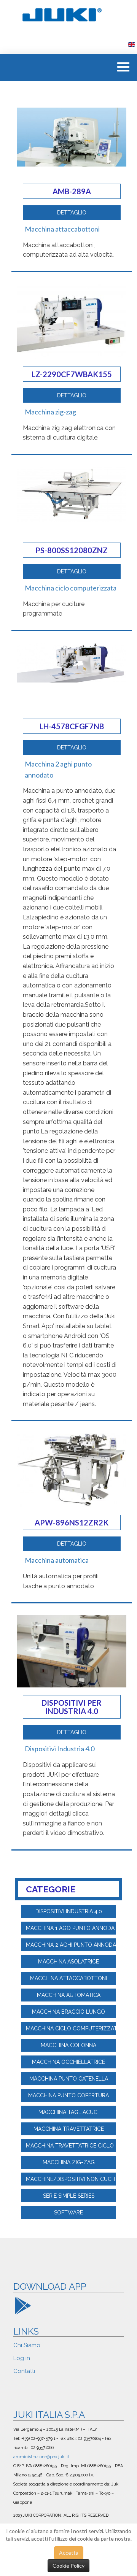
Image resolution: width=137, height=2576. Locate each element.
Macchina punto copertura (68, 2095)
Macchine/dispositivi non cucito (71, 2179)
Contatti (24, 2371)
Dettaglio (72, 213)
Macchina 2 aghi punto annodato (71, 1945)
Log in (22, 2358)
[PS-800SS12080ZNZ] (72, 493)
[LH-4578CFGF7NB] (72, 662)
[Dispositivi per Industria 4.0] (72, 1650)
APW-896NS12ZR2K (72, 1522)
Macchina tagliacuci (68, 2112)
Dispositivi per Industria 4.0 (72, 1707)
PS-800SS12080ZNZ (72, 550)
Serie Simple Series (69, 2196)
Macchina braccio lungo (68, 2012)
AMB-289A (72, 191)
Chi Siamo (27, 2345)
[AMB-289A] (72, 136)
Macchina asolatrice (68, 1962)
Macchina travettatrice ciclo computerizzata (71, 2146)
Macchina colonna (68, 2045)
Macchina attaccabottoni (62, 229)
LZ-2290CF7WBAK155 (72, 374)
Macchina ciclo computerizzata (71, 588)
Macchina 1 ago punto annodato (71, 1928)
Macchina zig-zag (50, 412)
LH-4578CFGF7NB (72, 726)
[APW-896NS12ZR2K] (72, 1469)
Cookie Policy (68, 2566)
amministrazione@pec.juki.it (41, 2457)
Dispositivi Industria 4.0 (60, 1749)
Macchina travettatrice (69, 2129)
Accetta (69, 2553)
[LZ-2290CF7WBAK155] (72, 320)
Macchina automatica (57, 1560)
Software (68, 2213)
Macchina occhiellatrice (68, 2062)
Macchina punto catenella (69, 2079)
